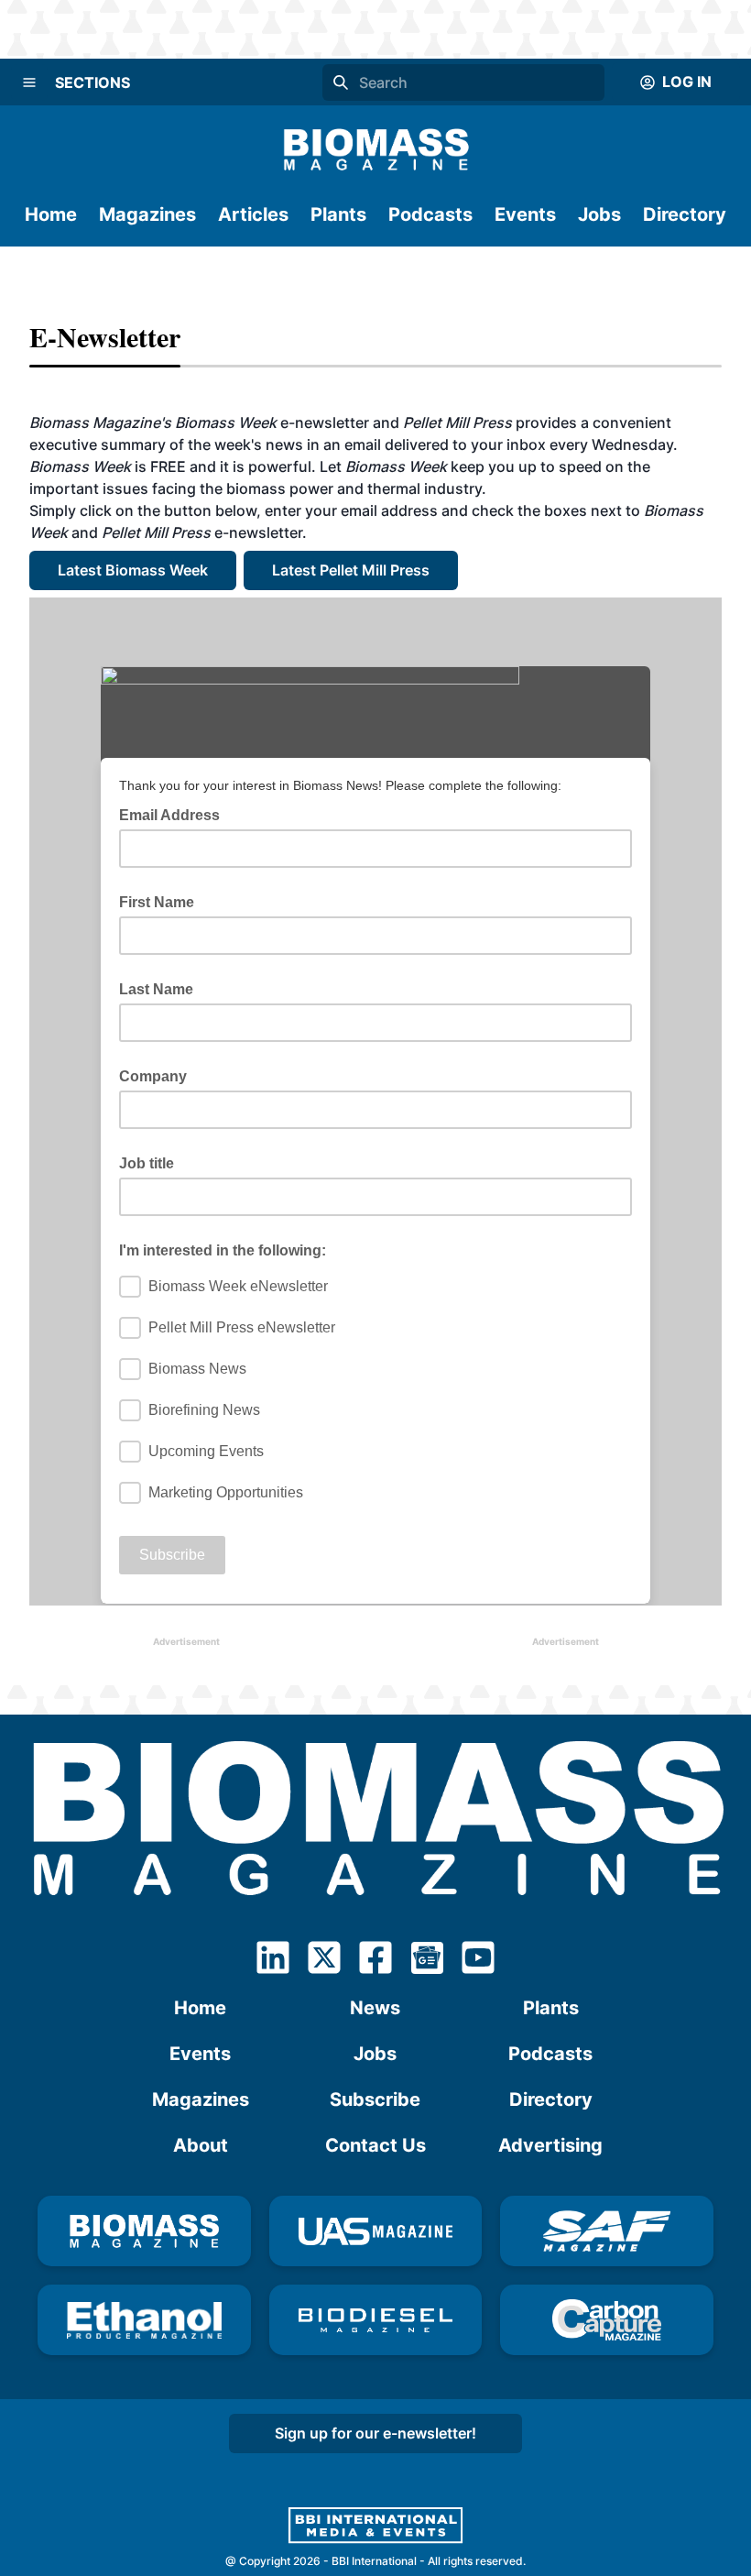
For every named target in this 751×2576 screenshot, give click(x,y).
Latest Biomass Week (133, 570)
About (201, 2145)
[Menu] (29, 82)
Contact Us (375, 2145)
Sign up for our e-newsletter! (375, 2433)
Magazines (147, 214)
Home (51, 214)
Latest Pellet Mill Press (351, 570)
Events (525, 214)
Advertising (550, 2145)
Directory (685, 214)
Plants (338, 214)
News (375, 2008)
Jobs (599, 214)
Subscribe (375, 2099)
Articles (253, 214)
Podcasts (430, 214)
